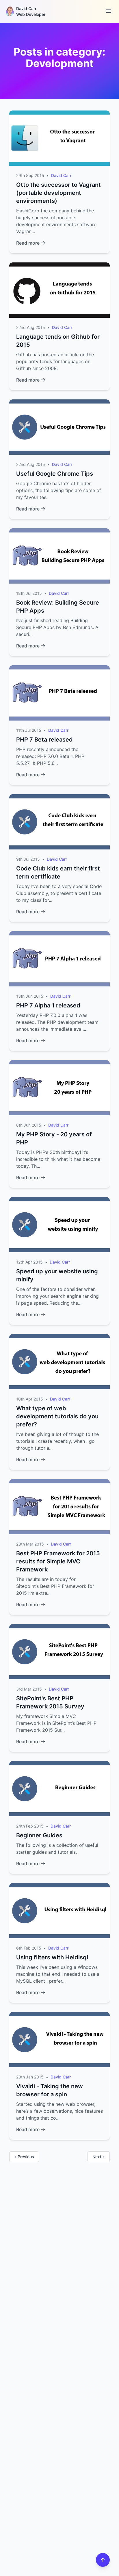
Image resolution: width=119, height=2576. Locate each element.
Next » (99, 2157)
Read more (28, 243)
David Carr (61, 175)
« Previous (24, 2157)
